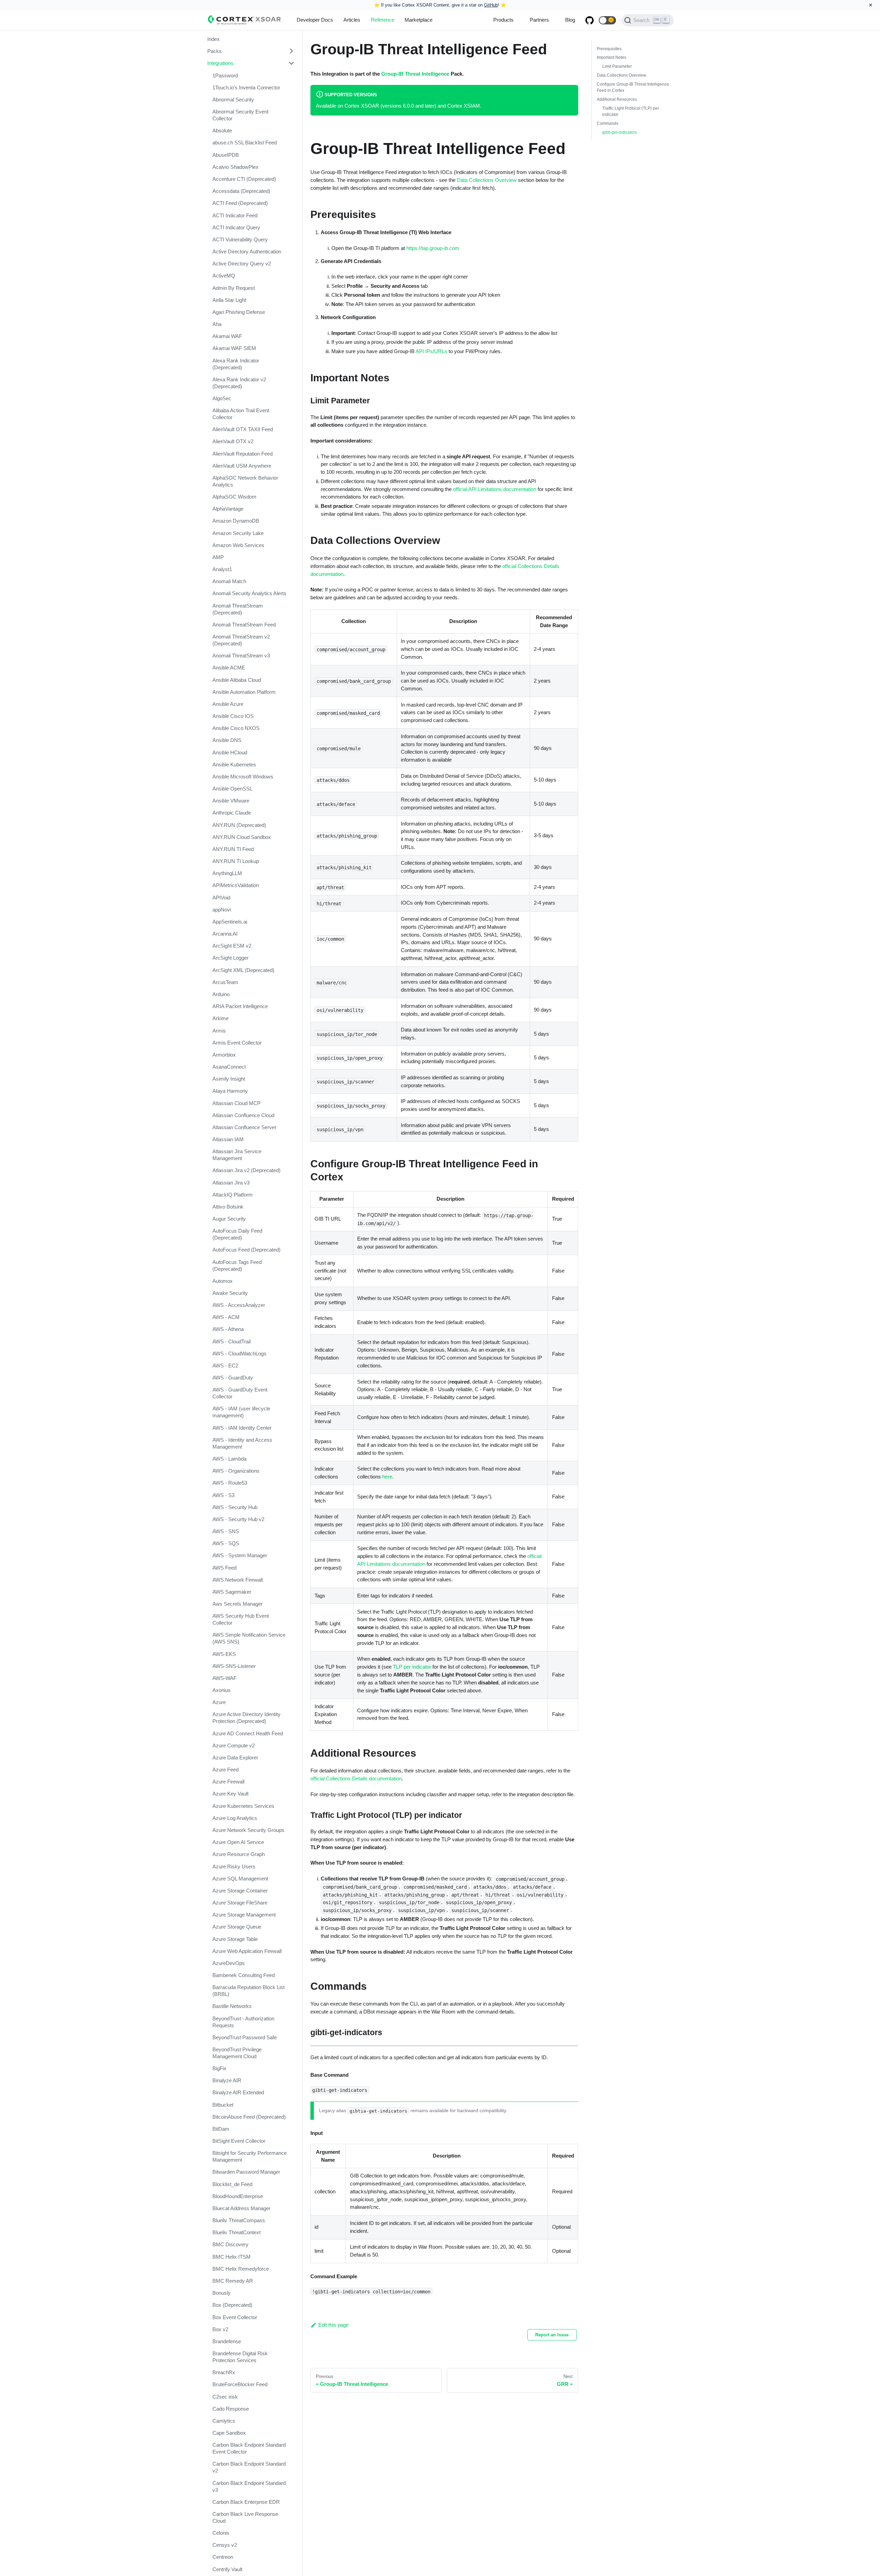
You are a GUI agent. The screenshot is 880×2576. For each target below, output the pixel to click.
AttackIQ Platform (233, 1195)
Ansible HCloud (230, 752)
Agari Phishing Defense (239, 312)
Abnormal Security (233, 100)
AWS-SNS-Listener (234, 1666)
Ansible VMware (231, 801)
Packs (214, 51)
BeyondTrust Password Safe (245, 2037)
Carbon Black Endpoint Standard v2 (249, 2467)
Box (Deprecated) (232, 2305)
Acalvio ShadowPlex (235, 167)
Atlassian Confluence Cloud (243, 1115)
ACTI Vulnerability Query (240, 239)
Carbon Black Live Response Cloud (245, 2517)
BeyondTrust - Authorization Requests (243, 2022)
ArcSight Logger (230, 958)
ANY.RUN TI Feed (233, 849)
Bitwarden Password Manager (246, 2172)
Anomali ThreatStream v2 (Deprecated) (241, 640)
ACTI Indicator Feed (235, 215)
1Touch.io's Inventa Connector (246, 88)
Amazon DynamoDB (236, 521)
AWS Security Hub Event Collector (241, 1619)
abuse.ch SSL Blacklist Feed (245, 143)
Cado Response (231, 2409)
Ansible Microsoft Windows (243, 777)
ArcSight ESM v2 (232, 946)
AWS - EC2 (225, 1366)
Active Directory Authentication (247, 252)
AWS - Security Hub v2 (238, 1519)
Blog (570, 20)
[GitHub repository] (590, 20)
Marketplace (419, 20)
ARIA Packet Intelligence (240, 1006)
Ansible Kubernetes (234, 765)
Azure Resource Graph (239, 1854)
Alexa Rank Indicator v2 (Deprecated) (239, 383)
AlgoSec (222, 398)
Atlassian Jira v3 (231, 1183)
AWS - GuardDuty (233, 1378)
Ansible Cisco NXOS (236, 728)
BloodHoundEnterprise (238, 2196)
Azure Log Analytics (235, 1818)
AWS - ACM (226, 1317)
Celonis (221, 2533)
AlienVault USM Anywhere (242, 466)
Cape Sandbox (229, 2433)
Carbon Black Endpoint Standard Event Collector (249, 2448)
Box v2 (220, 2329)
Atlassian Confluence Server (244, 1127)
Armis (219, 1030)
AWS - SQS (226, 1543)
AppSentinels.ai (230, 922)
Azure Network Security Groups (248, 1830)
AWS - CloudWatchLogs (239, 1354)
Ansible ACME (229, 668)
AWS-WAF (224, 1678)
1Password (225, 75)
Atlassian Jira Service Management (237, 1155)
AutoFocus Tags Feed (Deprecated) (237, 1265)
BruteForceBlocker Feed (240, 2384)
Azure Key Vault (230, 1794)
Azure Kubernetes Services (243, 1806)
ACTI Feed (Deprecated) (240, 203)
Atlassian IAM (228, 1139)
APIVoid (221, 898)
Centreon (223, 2557)
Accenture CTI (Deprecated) (244, 179)
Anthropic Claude (232, 813)
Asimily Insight (229, 1079)
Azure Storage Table (235, 1939)
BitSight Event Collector (239, 2141)
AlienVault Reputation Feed (243, 454)
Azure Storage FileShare (240, 1903)
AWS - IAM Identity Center (242, 1428)
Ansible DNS (227, 740)
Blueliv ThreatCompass (239, 2220)
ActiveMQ (224, 276)
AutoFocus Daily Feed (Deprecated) (237, 1234)
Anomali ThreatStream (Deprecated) (238, 609)
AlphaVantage (228, 509)
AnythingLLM (227, 873)
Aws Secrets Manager (238, 1604)
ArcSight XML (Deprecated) (243, 970)
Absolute (222, 130)
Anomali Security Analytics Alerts (249, 593)
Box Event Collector (235, 2317)
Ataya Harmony (230, 1091)
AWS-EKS (224, 1654)
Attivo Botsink (228, 1207)
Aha (217, 324)
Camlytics (224, 2421)
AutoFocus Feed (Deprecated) (246, 1250)
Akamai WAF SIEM (234, 348)
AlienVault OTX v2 (233, 441)
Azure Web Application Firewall (247, 1951)
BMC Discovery (230, 2244)
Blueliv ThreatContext (236, 2232)
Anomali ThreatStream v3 (241, 656)
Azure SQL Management (240, 1879)
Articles (352, 20)
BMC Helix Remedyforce (241, 2269)
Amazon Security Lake (238, 533)
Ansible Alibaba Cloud (237, 680)
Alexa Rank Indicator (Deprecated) (236, 364)
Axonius (222, 1690)
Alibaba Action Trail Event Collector (241, 414)
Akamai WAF (227, 336)
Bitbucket (223, 2105)
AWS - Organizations (236, 1471)
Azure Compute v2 (234, 1745)
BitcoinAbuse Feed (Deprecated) (249, 2117)
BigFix (219, 2068)
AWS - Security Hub (235, 1507)
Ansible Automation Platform (244, 692)
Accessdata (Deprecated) (241, 191)
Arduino (221, 994)
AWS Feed (224, 1568)
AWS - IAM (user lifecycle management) (241, 1412)
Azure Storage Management (244, 1915)
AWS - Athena (228, 1329)
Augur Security (229, 1219)
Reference (383, 20)
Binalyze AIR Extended (238, 2092)
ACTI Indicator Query (236, 227)
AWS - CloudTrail (232, 1341)
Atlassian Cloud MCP (236, 1103)
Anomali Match (229, 581)
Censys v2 (225, 2545)
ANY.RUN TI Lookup (236, 861)
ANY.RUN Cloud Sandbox (242, 837)
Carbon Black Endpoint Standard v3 (249, 2486)
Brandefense (227, 2341)
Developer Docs (315, 20)
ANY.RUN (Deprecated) (239, 825)
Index (213, 39)
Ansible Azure (228, 704)
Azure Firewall (228, 1782)
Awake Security (230, 1293)
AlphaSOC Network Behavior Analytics (245, 481)
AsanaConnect (229, 1067)
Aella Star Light (229, 300)
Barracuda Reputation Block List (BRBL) (249, 1991)
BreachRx (224, 2372)
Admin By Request (234, 288)
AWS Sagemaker (232, 1592)
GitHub (491, 5)
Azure (219, 1702)
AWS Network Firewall (238, 1580)
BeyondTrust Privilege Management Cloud (237, 2053)
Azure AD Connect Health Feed (248, 1733)
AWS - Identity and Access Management (242, 1443)
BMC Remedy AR (233, 2281)
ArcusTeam (225, 982)
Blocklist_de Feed (232, 2184)
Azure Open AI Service (238, 1842)
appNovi (222, 910)
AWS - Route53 (230, 1483)
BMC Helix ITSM (232, 2257)
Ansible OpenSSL (232, 789)
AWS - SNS (226, 1531)
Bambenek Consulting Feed (244, 1975)
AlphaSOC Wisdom (234, 497)
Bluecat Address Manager (241, 2208)
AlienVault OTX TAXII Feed (243, 429)
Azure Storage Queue (237, 1927)
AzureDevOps (229, 1963)
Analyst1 (222, 569)
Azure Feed (225, 1770)
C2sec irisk (225, 2397)
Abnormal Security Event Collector (240, 115)
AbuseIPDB (226, 155)
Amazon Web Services (238, 545)
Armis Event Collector (237, 1043)
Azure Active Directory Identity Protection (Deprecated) (246, 1718)
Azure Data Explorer (235, 1758)
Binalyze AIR (227, 2080)
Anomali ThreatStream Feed (244, 625)
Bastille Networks (232, 2006)
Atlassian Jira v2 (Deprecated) (246, 1170)
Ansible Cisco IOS (233, 716)
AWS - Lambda (229, 1459)
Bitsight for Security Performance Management (250, 2156)
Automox (223, 1281)
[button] (607, 20)
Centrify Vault (227, 2569)
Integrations (220, 63)
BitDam (221, 2129)
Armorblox (224, 1055)
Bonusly (222, 2293)
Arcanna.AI (225, 934)
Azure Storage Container (240, 1891)
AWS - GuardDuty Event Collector (240, 1393)
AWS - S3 (223, 1495)
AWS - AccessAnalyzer (239, 1305)
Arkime (221, 1018)
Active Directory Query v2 (242, 264)
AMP (218, 557)
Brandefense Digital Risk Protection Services (240, 2357)
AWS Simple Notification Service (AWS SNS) (249, 1638)
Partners (539, 20)
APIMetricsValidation (236, 885)
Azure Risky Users (234, 1866)
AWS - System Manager (240, 1555)
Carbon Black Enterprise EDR (246, 2502)
